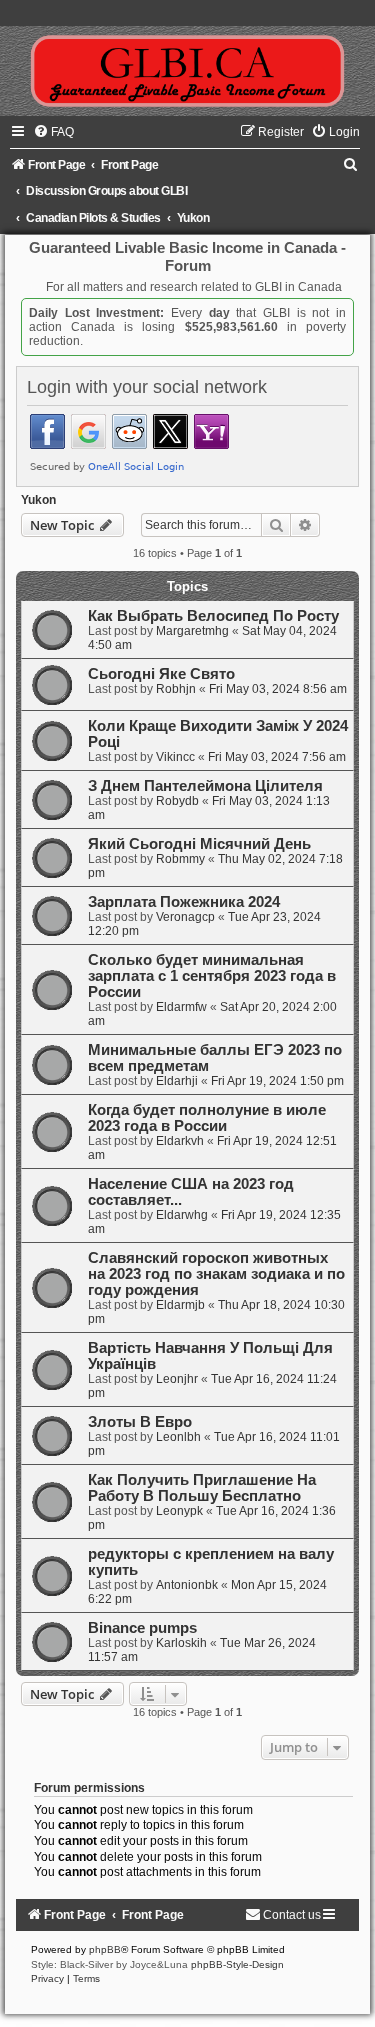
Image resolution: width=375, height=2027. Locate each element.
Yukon (38, 500)
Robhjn (176, 689)
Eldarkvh (180, 1141)
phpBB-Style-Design (237, 1964)
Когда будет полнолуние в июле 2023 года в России (207, 1118)
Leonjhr (177, 1379)
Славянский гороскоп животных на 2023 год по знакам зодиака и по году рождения (216, 1274)
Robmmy (180, 859)
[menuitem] (53, 132)
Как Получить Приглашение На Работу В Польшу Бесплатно (202, 1488)
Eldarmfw (181, 1007)
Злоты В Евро (140, 1422)
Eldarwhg (182, 1215)
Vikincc (175, 757)
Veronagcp (185, 917)
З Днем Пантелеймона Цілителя (205, 786)
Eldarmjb (180, 1305)
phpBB (105, 1949)
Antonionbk (187, 1585)
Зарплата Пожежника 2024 (184, 902)
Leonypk (179, 1511)
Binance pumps (142, 1628)
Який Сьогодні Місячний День (199, 844)
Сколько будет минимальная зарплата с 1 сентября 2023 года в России (212, 976)
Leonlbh (178, 1437)
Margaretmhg (192, 631)
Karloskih (181, 1643)
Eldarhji (177, 1081)
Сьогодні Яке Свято (161, 674)
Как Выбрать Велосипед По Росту (213, 616)
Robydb (177, 801)
